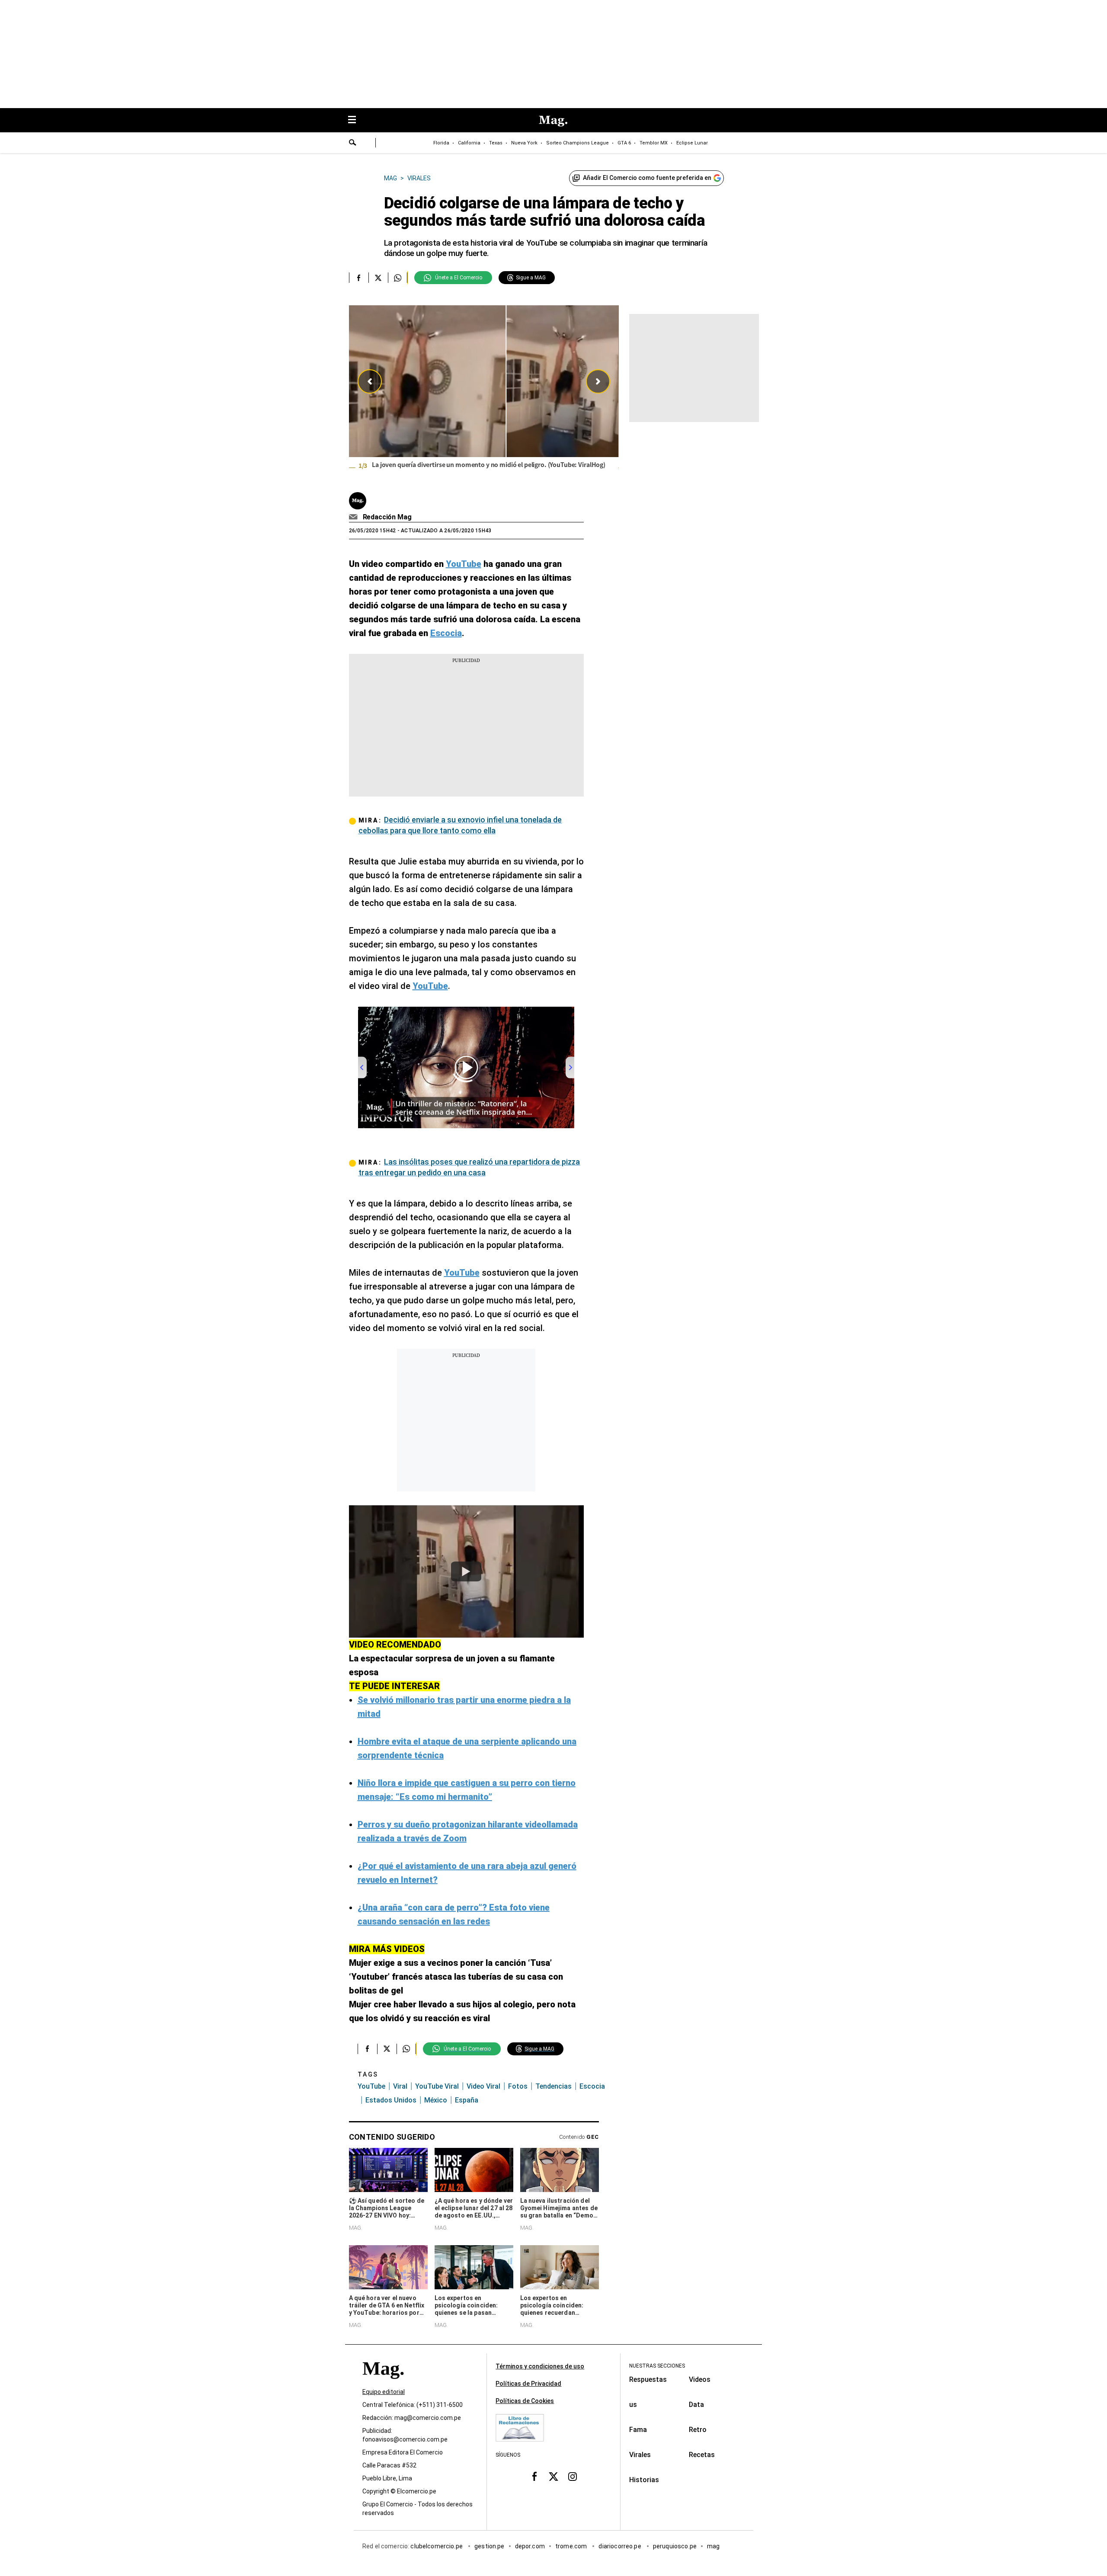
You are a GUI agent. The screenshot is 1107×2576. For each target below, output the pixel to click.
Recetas (702, 2455)
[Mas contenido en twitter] (553, 2477)
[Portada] (383, 2384)
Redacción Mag (387, 517)
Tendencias (553, 2086)
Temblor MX (654, 143)
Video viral (483, 2086)
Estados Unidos (391, 2100)
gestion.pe (490, 2546)
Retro (698, 2430)
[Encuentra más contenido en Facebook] (359, 278)
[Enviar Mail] (354, 517)
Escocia (592, 2086)
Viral (400, 2086)
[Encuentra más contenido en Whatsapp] (398, 278)
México (436, 2100)
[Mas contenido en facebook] (534, 2477)
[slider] (484, 393)
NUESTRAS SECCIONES (657, 2366)
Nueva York (524, 143)
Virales (640, 2455)
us (633, 2405)
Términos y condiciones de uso (540, 2366)
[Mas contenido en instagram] (573, 2477)
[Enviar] (353, 144)
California (469, 143)
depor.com (530, 2546)
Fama (638, 2430)
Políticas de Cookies (525, 2401)
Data (696, 2405)
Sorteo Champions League (577, 143)
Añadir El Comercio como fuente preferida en (647, 178)
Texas (496, 143)
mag (713, 2546)
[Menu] (356, 120)
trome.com (572, 2546)
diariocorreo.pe (620, 2546)
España (467, 2100)
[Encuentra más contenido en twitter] (378, 278)
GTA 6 (624, 143)
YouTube (371, 2086)
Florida (441, 143)
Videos (700, 2379)
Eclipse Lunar (692, 143)
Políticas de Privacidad (528, 2384)
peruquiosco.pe (675, 2546)
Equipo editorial (384, 2392)
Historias (644, 2480)
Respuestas (648, 2379)
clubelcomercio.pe (437, 2546)
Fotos (518, 2086)
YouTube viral (437, 2086)
